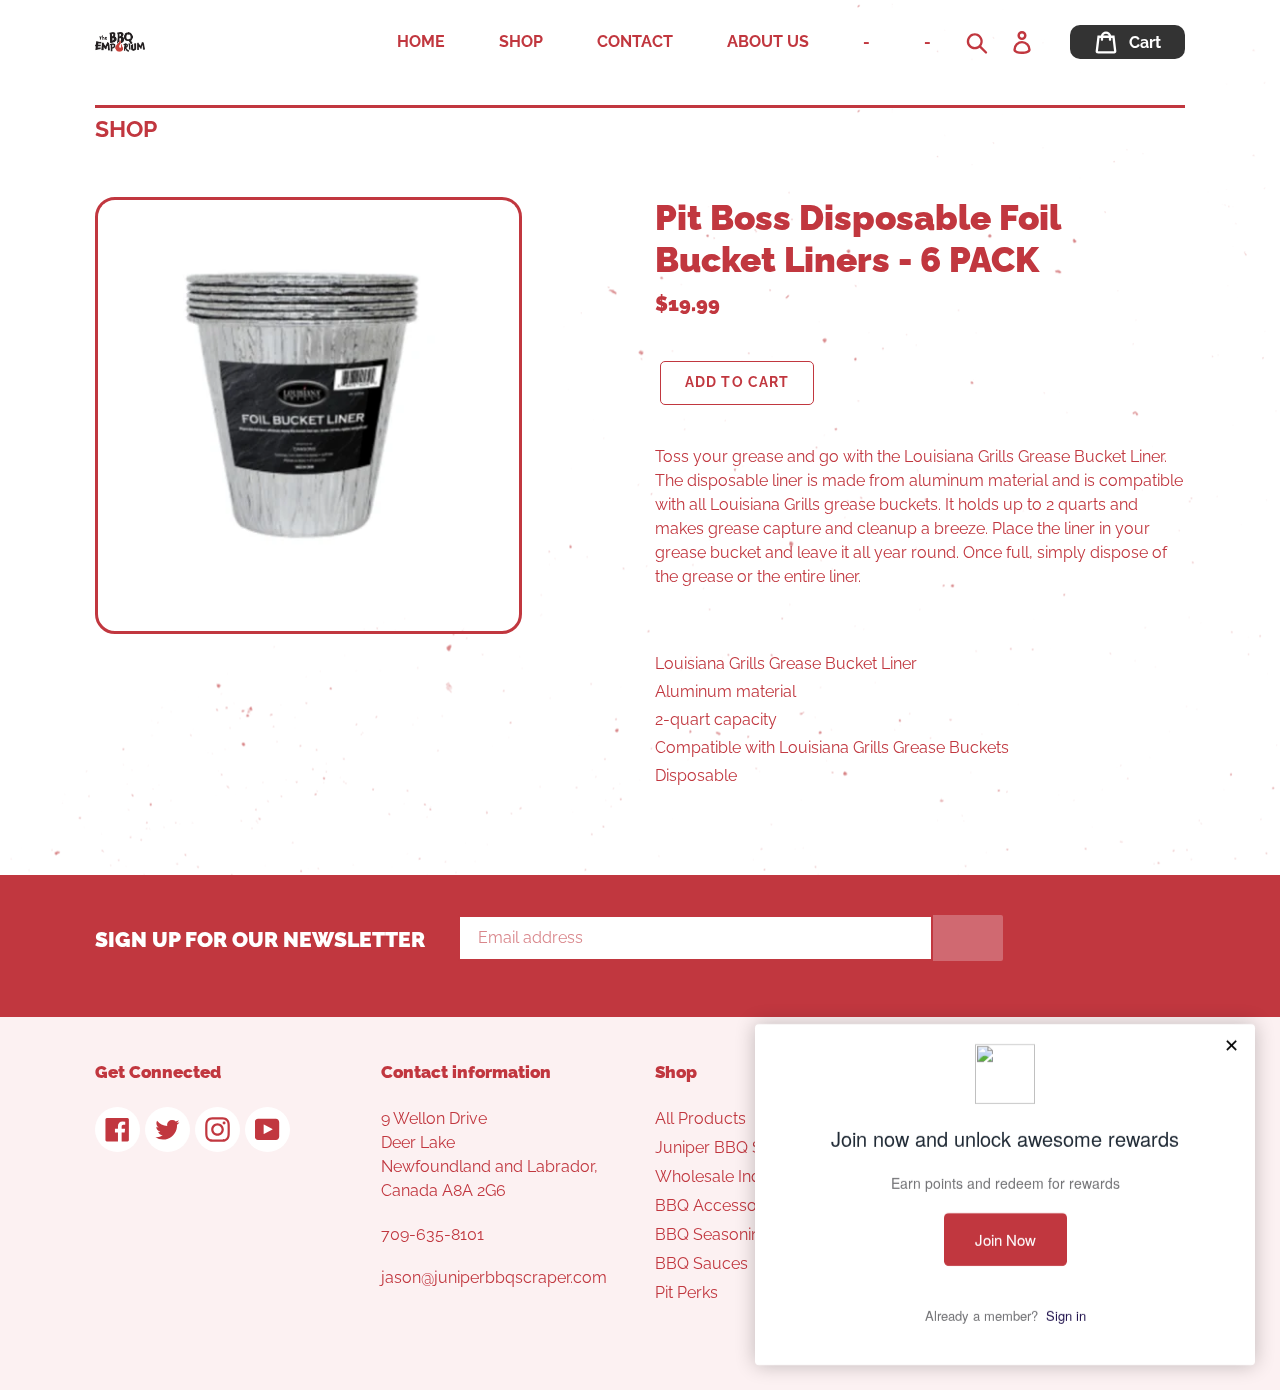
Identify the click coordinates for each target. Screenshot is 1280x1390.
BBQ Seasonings (716, 1234)
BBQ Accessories (719, 1205)
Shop (126, 128)
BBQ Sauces (701, 1263)
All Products (700, 1118)
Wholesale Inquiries (727, 1176)
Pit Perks (686, 1292)
